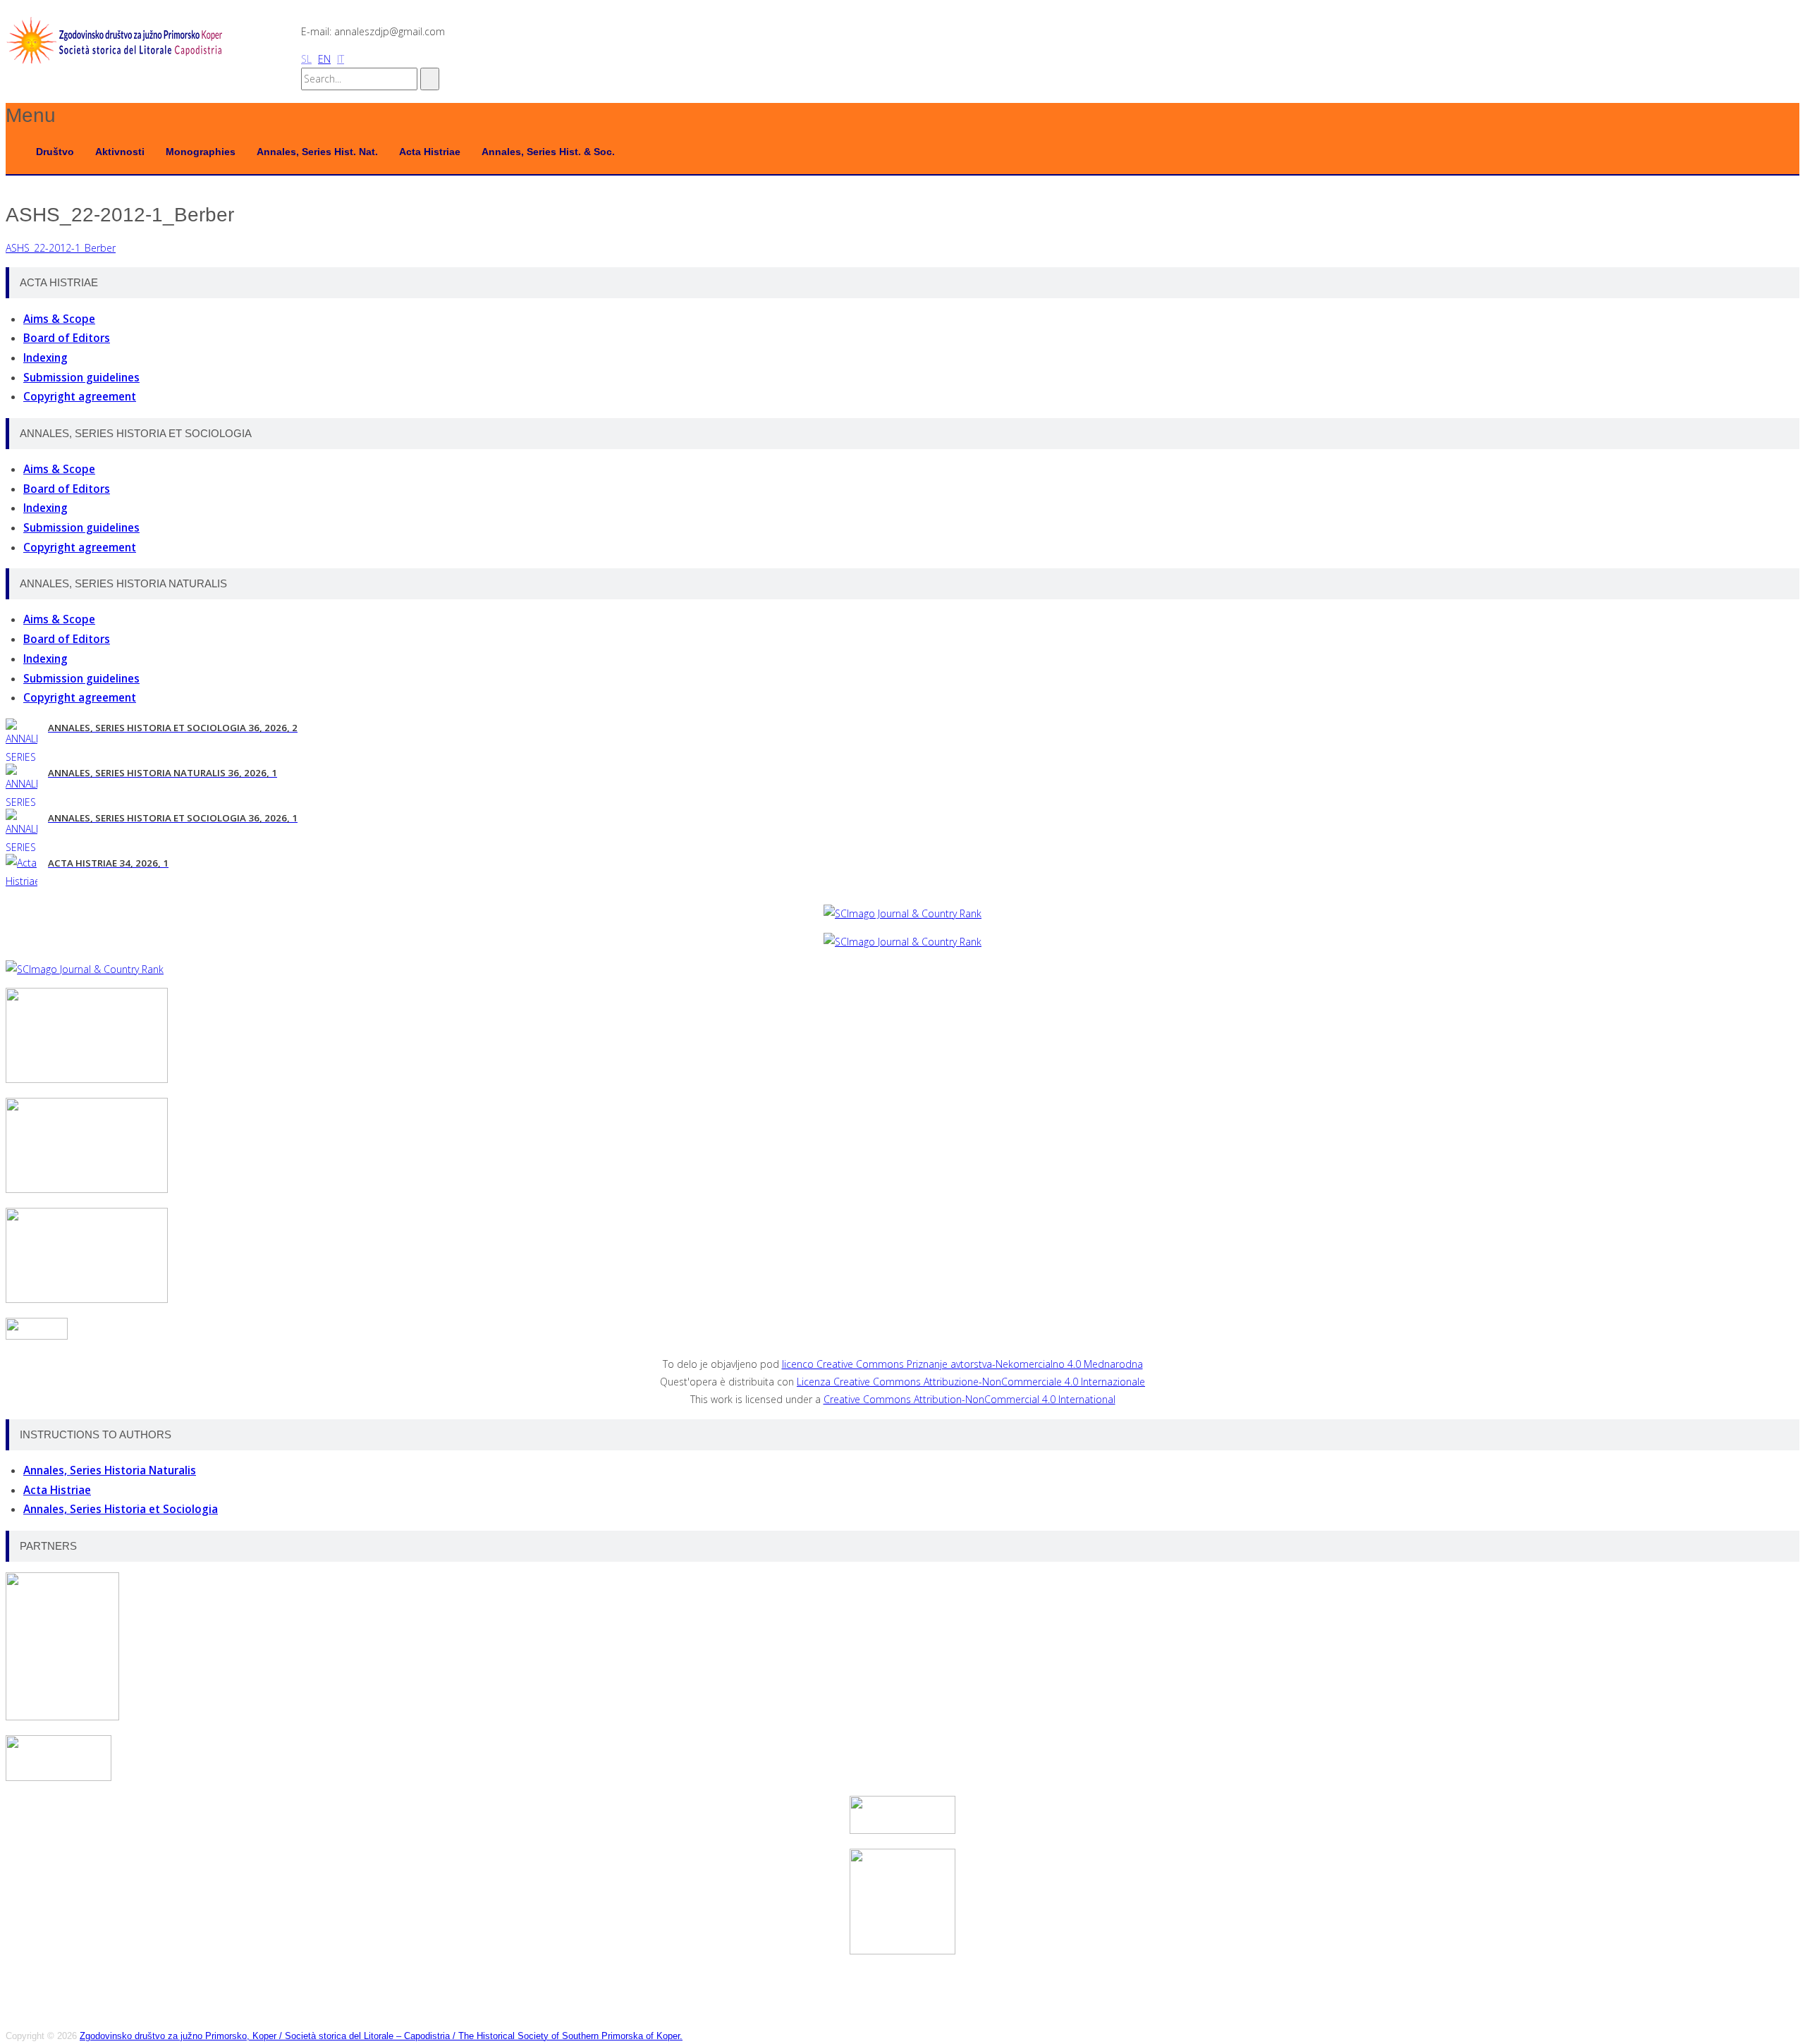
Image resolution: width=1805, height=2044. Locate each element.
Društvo (55, 152)
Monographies (201, 152)
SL (306, 59)
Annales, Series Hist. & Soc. (548, 152)
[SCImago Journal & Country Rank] (902, 913)
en (324, 59)
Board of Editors (67, 338)
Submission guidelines (81, 378)
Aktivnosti (120, 152)
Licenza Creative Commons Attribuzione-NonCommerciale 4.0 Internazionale (971, 1382)
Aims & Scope (59, 319)
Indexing (45, 358)
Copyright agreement (80, 397)
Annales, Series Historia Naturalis (110, 1470)
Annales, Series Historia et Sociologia (121, 1509)
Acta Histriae (430, 152)
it (341, 59)
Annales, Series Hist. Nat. (317, 152)
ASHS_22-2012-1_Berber (61, 248)
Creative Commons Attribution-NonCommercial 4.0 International (969, 1399)
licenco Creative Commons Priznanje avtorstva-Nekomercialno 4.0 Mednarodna (962, 1364)
